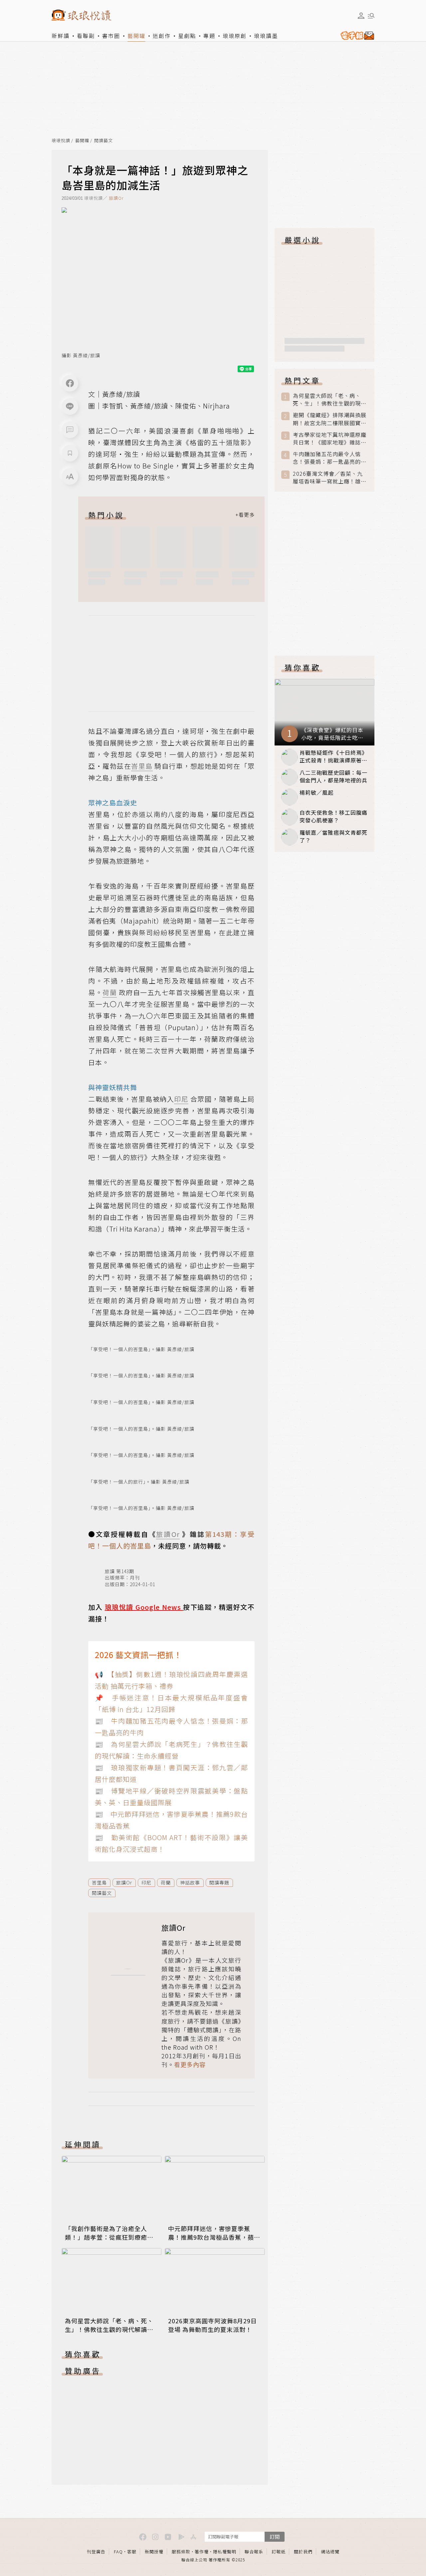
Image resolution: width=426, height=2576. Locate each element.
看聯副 (86, 36)
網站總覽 (330, 2552)
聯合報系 (254, 2552)
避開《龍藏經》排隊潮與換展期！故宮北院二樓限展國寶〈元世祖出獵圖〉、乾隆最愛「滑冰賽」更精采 (330, 419)
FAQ (118, 2552)
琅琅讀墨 (266, 36)
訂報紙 (279, 2552)
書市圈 (111, 36)
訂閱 (275, 2537)
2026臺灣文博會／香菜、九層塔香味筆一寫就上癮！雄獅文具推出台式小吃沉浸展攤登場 (330, 477)
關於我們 (303, 2552)
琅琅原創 (235, 36)
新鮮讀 (61, 36)
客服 (132, 2552)
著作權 (202, 2552)
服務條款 (181, 2552)
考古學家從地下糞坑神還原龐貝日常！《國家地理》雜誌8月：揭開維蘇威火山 (330, 438)
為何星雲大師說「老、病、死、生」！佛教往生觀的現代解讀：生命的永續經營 (109, 2329)
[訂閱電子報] (356, 36)
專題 (209, 36)
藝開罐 (136, 36)
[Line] (70, 407)
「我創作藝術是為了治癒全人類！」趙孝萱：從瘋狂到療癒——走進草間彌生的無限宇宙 (106, 2237)
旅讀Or (116, 198)
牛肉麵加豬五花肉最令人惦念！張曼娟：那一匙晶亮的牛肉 (330, 458)
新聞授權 (154, 2552)
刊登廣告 (96, 2552)
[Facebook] (70, 383)
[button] (70, 430)
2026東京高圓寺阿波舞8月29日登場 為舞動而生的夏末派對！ (213, 2325)
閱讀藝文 (104, 141)
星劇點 (187, 36)
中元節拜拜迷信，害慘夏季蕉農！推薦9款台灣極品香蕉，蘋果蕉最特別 (214, 2237)
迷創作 (162, 36)
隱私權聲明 (225, 2552)
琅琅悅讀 (61, 141)
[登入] (361, 16)
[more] (245, 515)
